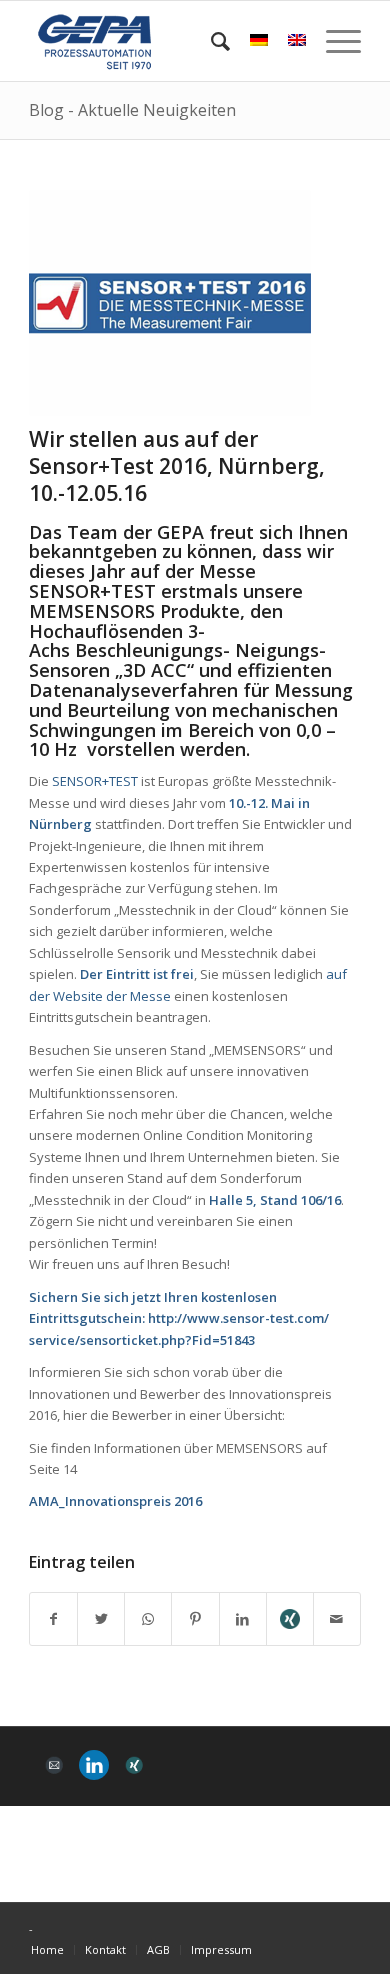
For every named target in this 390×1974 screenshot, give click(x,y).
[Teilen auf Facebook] (53, 1619)
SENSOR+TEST (95, 781)
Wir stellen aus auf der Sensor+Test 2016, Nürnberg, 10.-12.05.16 (177, 466)
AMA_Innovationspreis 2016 (115, 1501)
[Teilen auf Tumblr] (290, 1619)
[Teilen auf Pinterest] (195, 1619)
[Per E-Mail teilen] (337, 1619)
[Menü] (333, 41)
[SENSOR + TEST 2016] (170, 303)
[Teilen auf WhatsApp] (148, 1619)
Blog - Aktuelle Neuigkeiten (132, 110)
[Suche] (210, 41)
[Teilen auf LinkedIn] (243, 1619)
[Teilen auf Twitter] (101, 1619)
